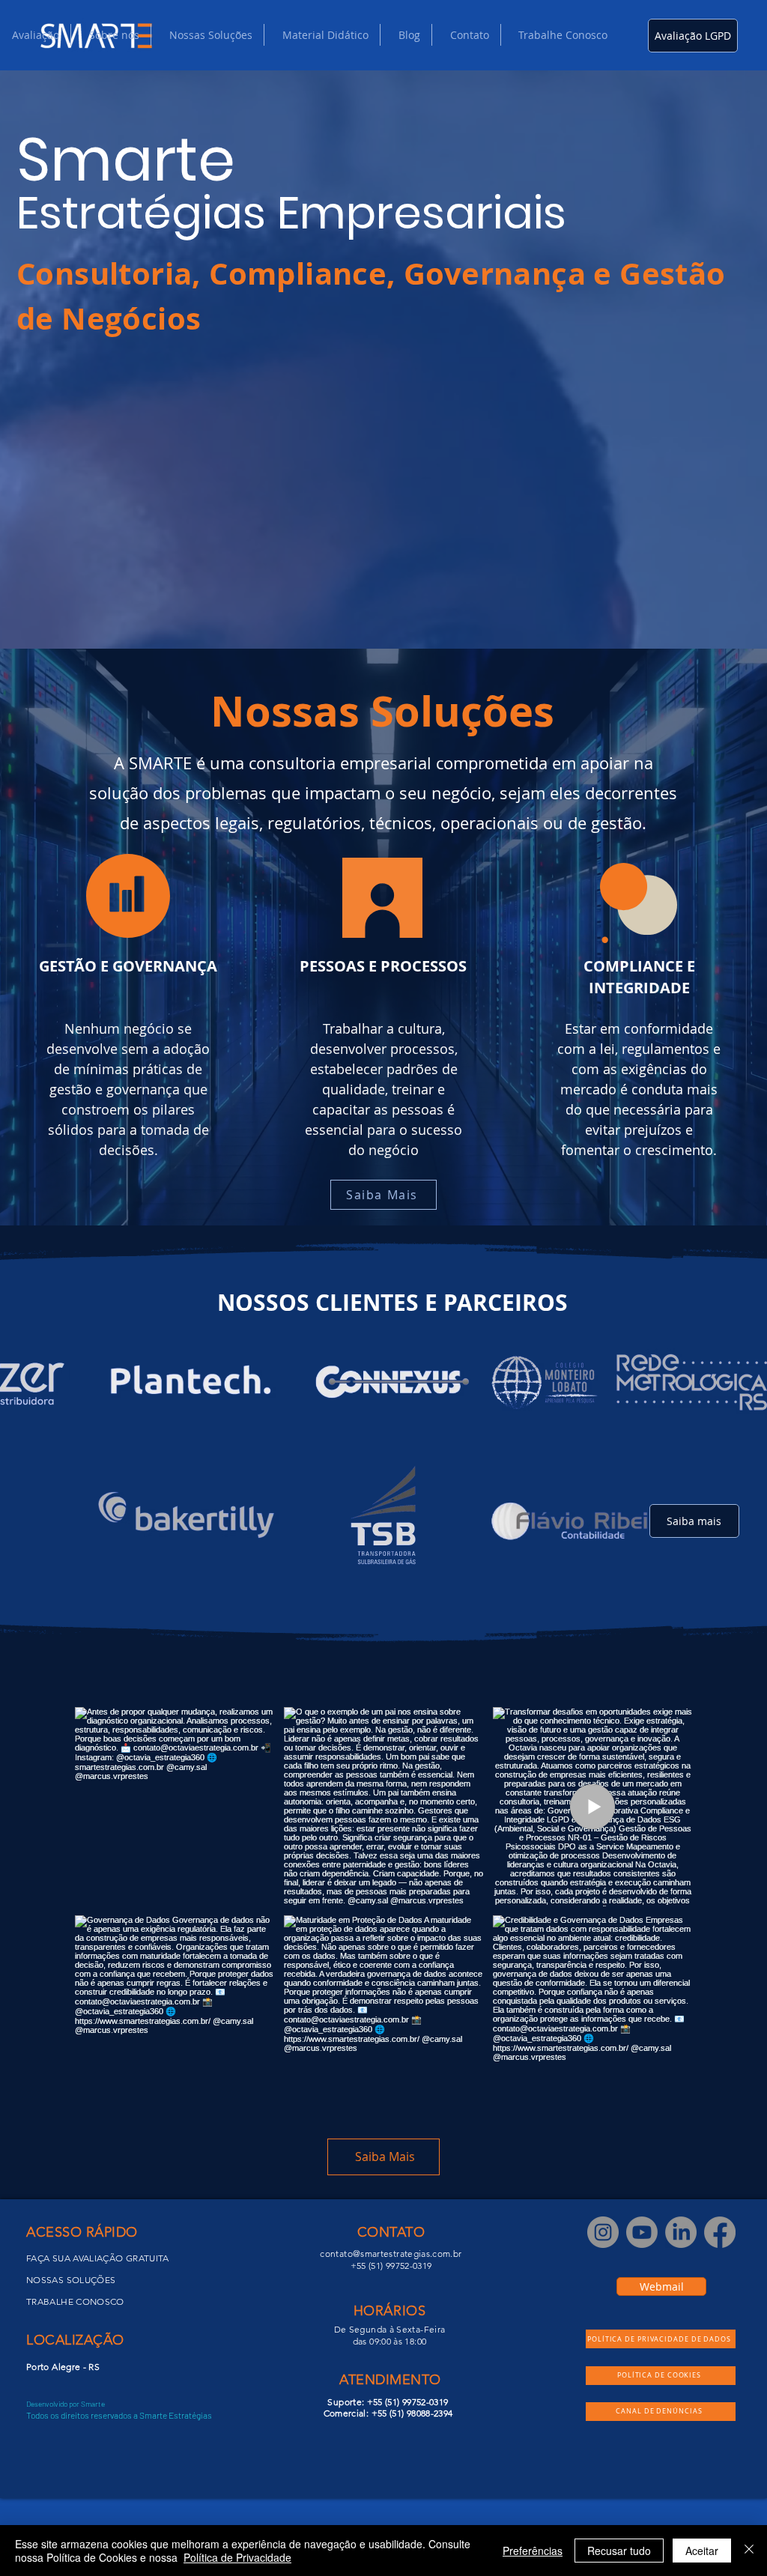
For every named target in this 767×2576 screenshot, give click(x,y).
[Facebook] (720, 2232)
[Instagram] (603, 2232)
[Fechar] (749, 2551)
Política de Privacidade (237, 2557)
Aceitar (702, 2551)
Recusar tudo (619, 2551)
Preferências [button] (533, 2551)
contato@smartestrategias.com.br (391, 2254)
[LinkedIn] (681, 2232)
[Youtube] (642, 2232)
